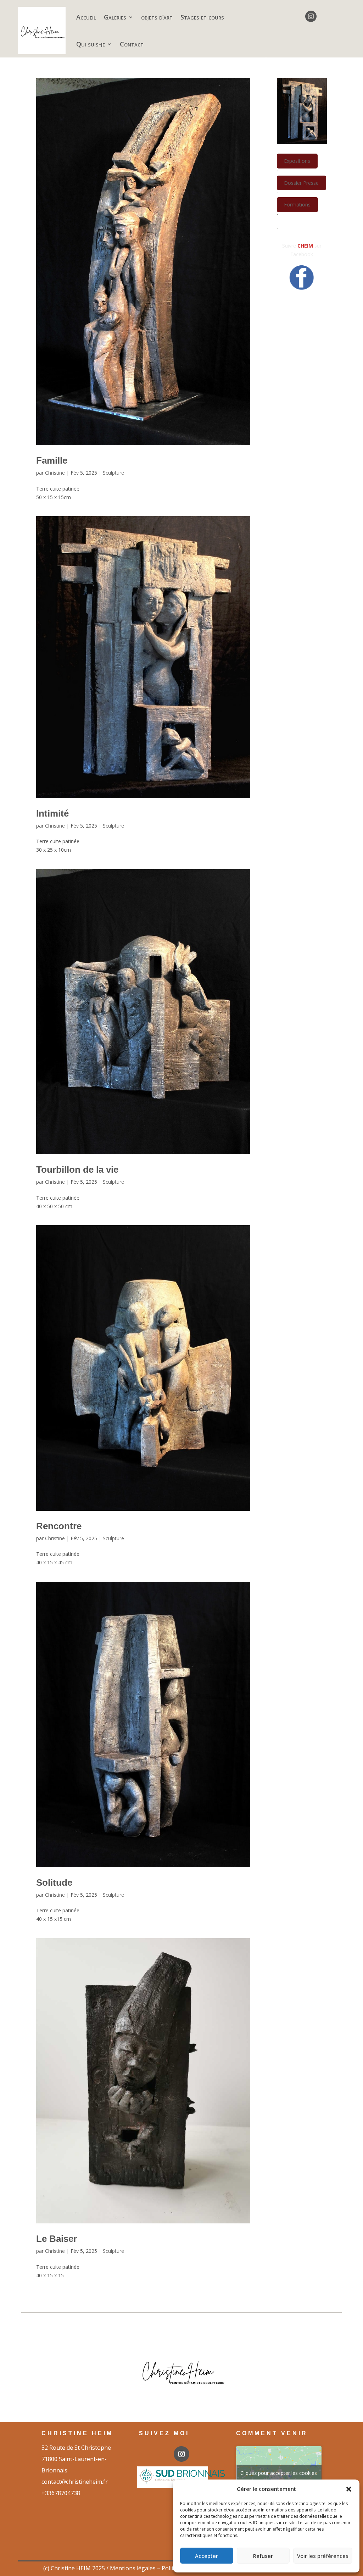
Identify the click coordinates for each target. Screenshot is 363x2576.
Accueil (86, 17)
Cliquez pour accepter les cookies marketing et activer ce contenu (279, 2477)
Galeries (115, 17)
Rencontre (59, 1526)
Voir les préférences (323, 2556)
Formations (297, 205)
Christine (55, 473)
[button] (349, 2489)
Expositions (297, 161)
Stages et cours (202, 17)
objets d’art (157, 17)
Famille (52, 460)
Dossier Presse (301, 183)
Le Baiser (57, 2239)
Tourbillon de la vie (77, 1170)
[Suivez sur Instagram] (311, 16)
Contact (132, 44)
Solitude (54, 1883)
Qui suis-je (91, 44)
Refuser (263, 2556)
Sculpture (113, 473)
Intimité (52, 813)
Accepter (206, 2556)
